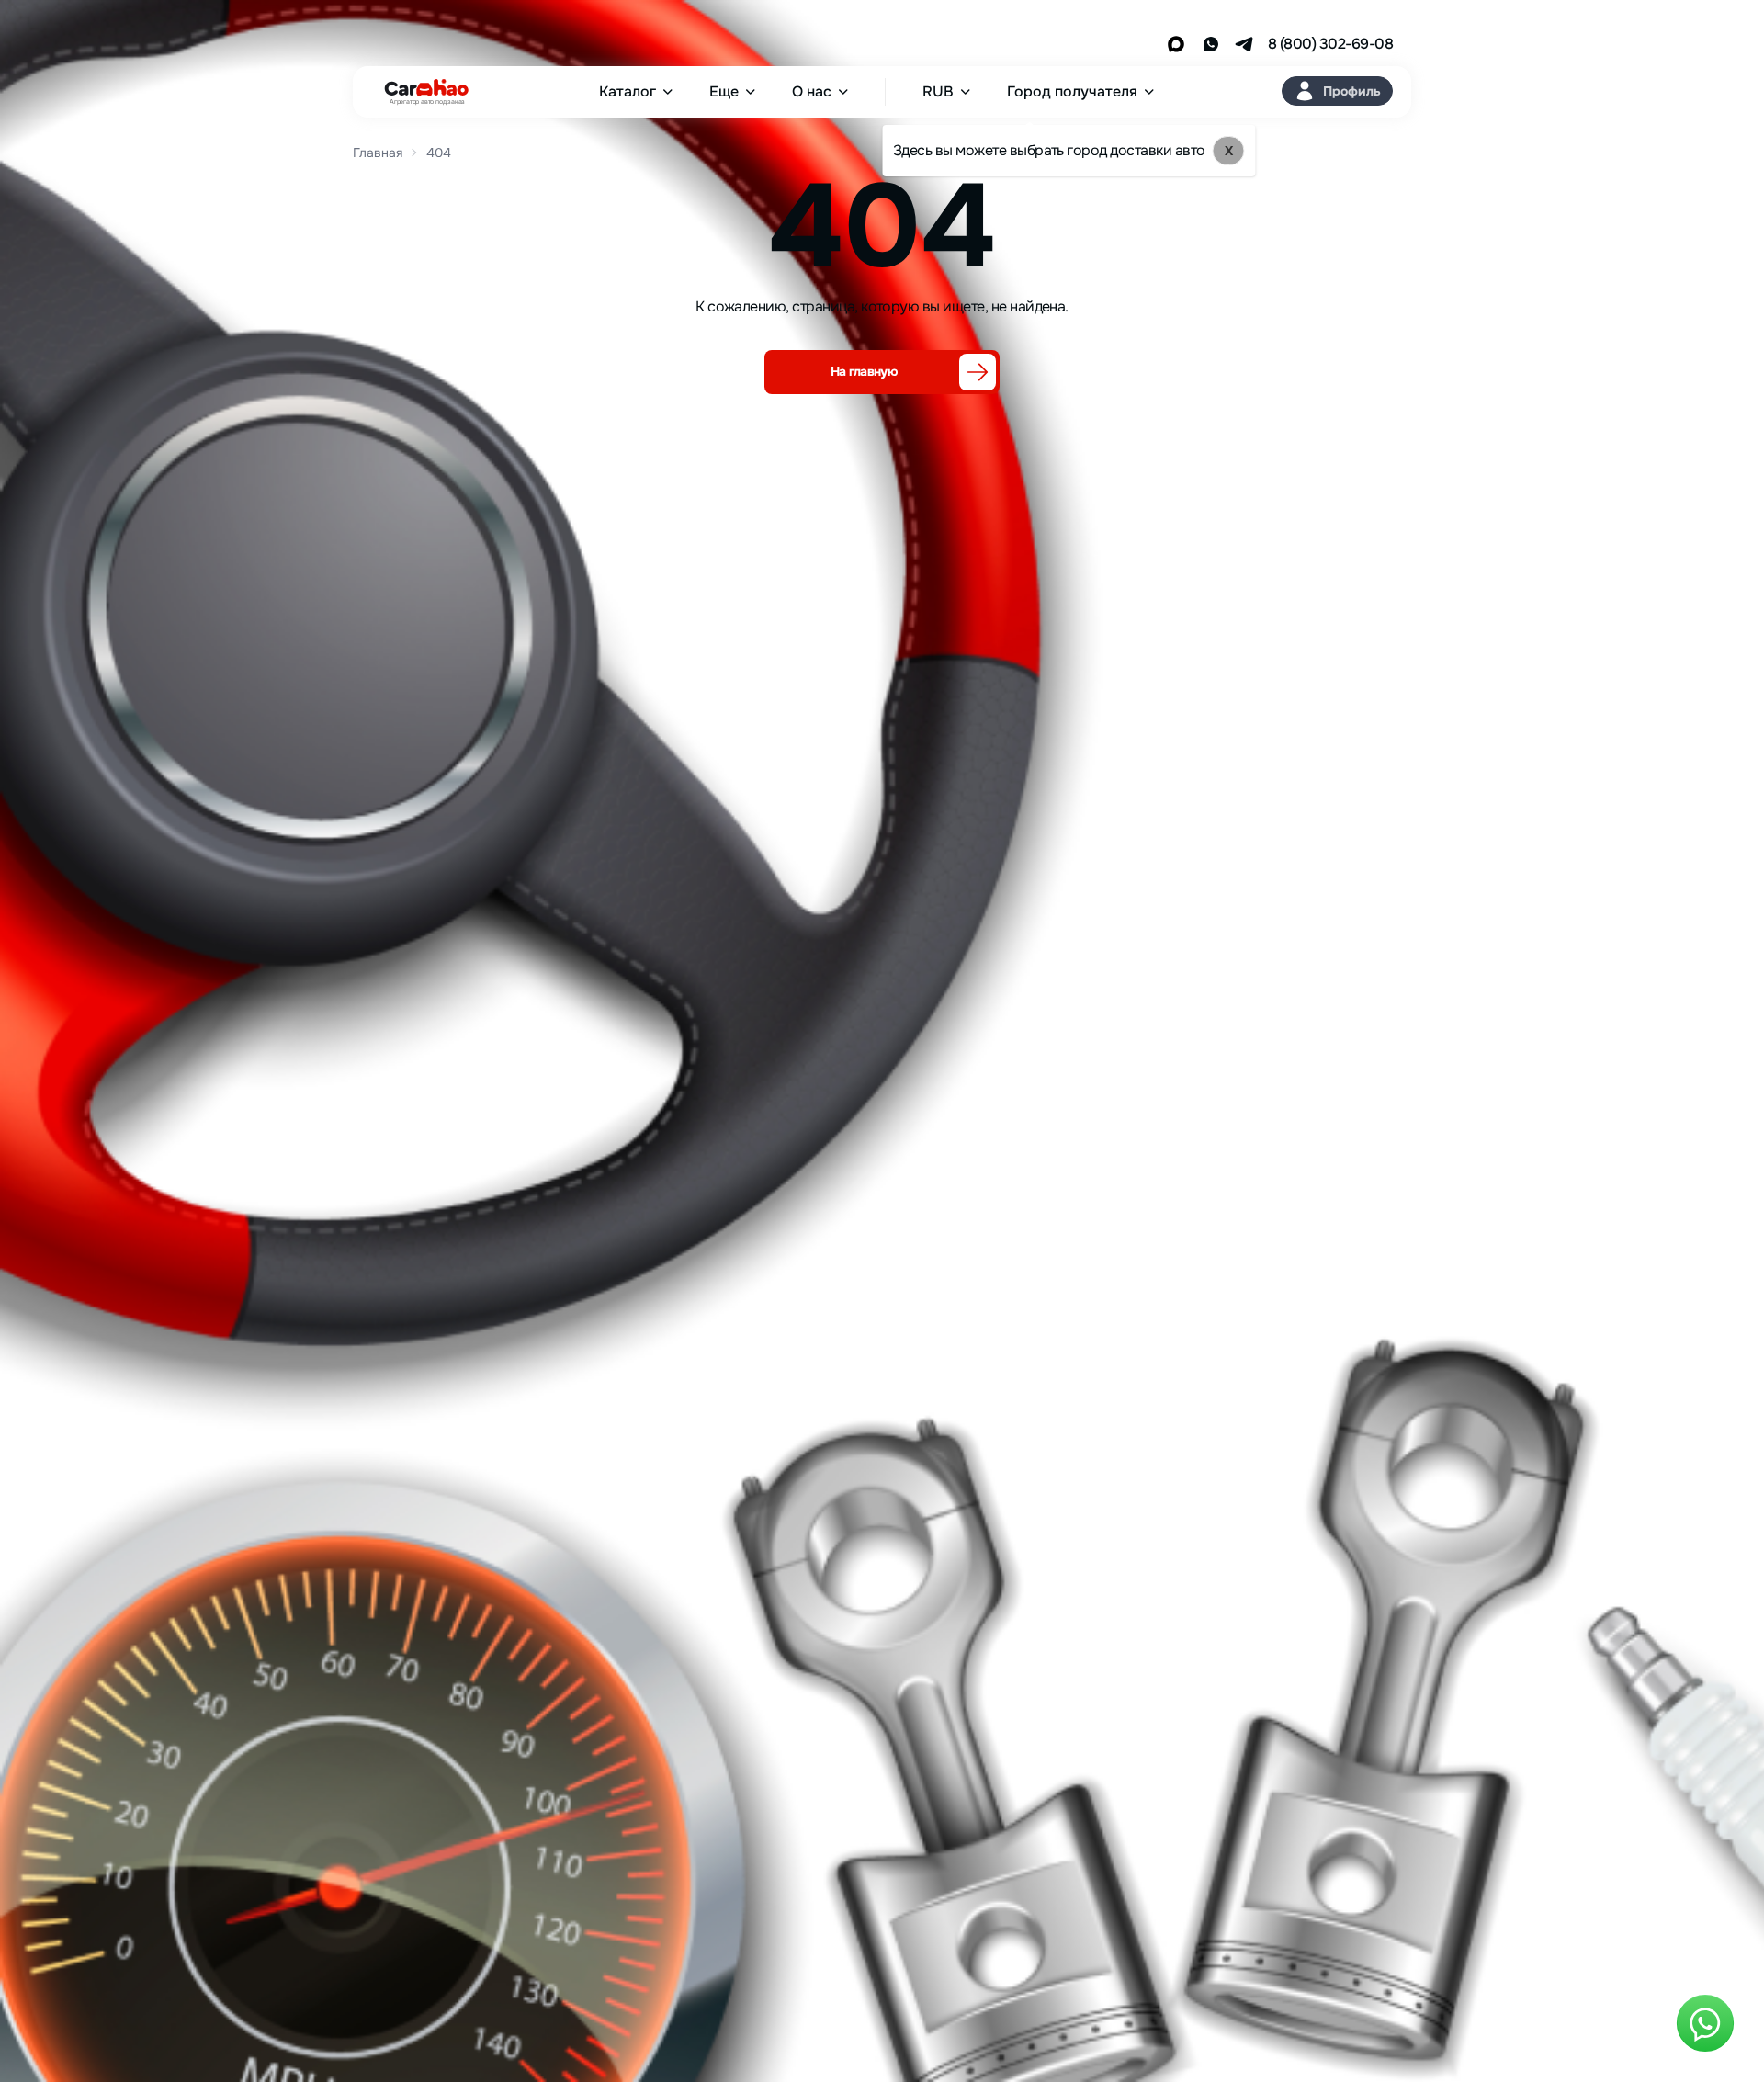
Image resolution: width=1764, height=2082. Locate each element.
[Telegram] (1244, 44)
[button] (1337, 91)
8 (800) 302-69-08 (1330, 44)
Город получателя (1072, 92)
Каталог (628, 92)
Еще (724, 92)
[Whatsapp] (1211, 44)
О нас (812, 92)
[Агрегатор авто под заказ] (421, 88)
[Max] (1176, 44)
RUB (938, 92)
